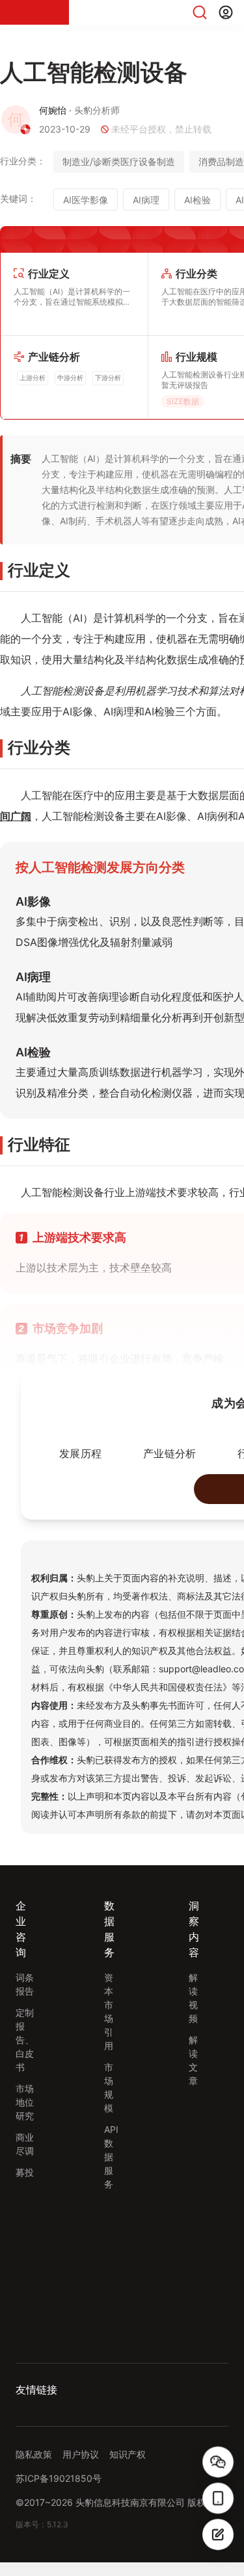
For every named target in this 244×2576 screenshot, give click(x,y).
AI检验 (197, 200)
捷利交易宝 (114, 2415)
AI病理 (146, 200)
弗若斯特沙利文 (47, 2415)
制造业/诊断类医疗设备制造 (119, 161)
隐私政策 (34, 2468)
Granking (168, 2415)
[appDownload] (218, 2498)
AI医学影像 (86, 200)
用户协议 (81, 2468)
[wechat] (218, 2462)
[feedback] (218, 2534)
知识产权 (128, 2468)
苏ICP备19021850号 (59, 2492)
